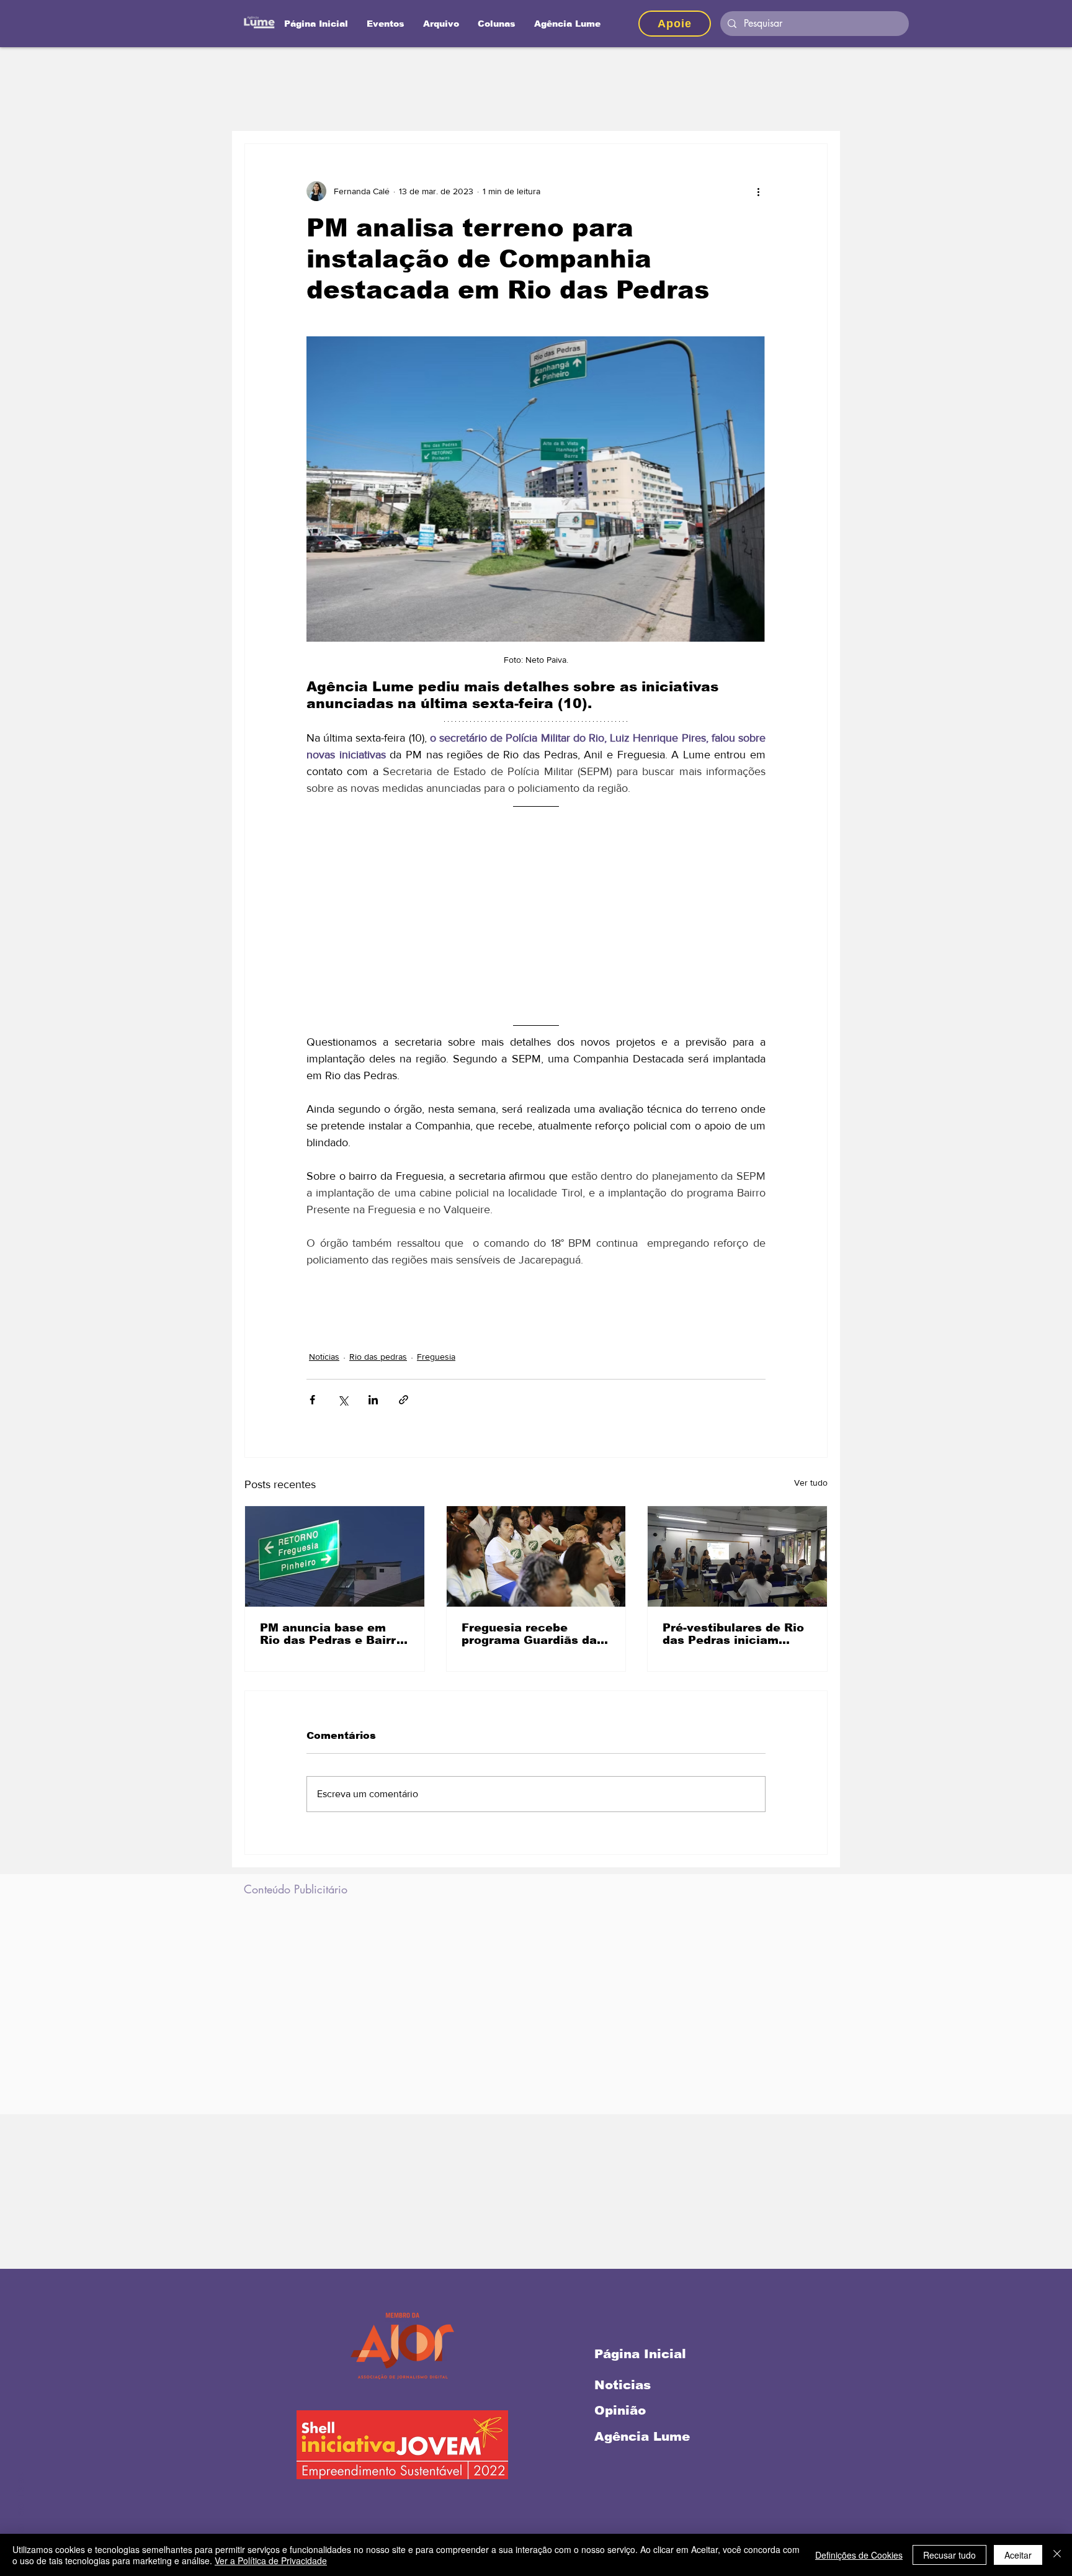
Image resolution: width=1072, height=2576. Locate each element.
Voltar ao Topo (20, 2513)
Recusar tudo (949, 2555)
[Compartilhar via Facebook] (312, 1400)
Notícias (324, 1357)
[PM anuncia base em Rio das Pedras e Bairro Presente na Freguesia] (335, 1556)
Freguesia (436, 1357)
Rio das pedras (378, 1357)
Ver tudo (811, 1483)
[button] (497, 24)
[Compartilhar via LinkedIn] (373, 1400)
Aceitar (1018, 2555)
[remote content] (536, 915)
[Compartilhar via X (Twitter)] (343, 1400)
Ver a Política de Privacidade (271, 2560)
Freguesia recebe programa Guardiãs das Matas (533, 1634)
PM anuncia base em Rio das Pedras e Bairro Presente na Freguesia (332, 1634)
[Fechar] (1057, 2555)
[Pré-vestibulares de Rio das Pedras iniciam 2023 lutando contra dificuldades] (737, 1556)
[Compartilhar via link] (404, 1400)
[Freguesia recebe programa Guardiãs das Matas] (536, 1556)
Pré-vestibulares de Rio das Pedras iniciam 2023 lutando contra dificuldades (733, 1634)
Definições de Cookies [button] (859, 2555)
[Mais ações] (758, 191)
